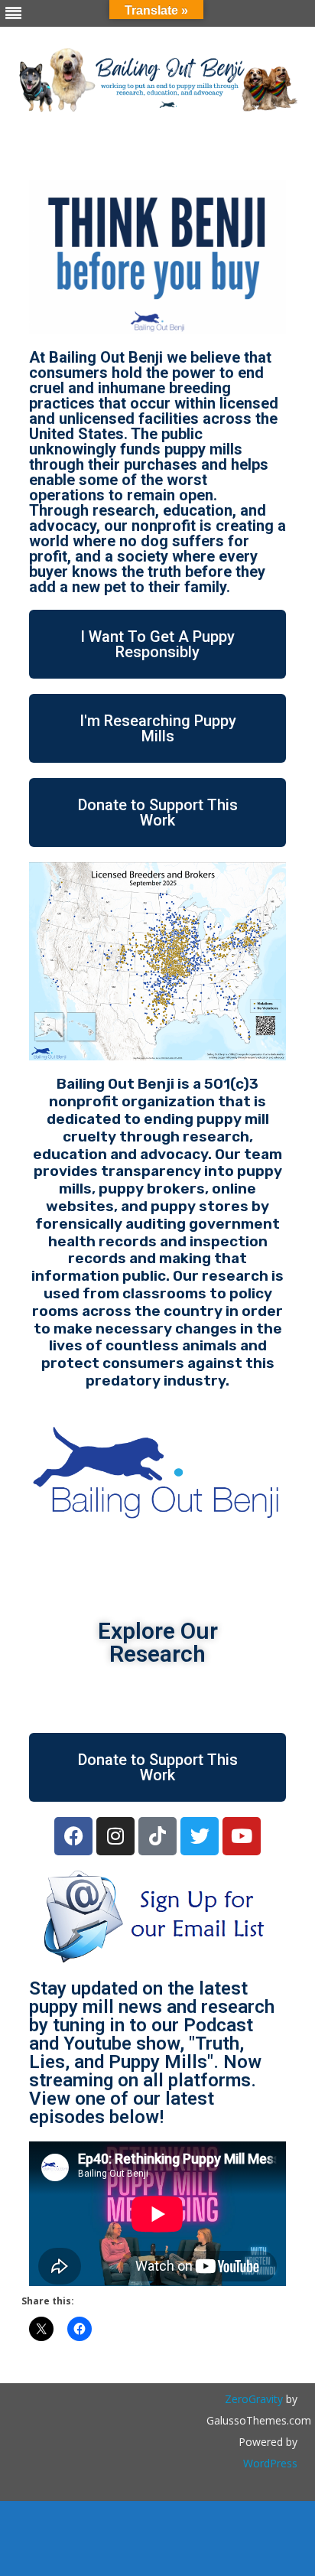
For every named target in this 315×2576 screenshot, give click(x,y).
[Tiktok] (157, 1836)
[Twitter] (200, 1836)
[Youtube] (242, 1836)
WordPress (270, 2463)
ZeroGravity (254, 2399)
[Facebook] (73, 1836)
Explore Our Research (158, 1642)
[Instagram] (115, 1836)
